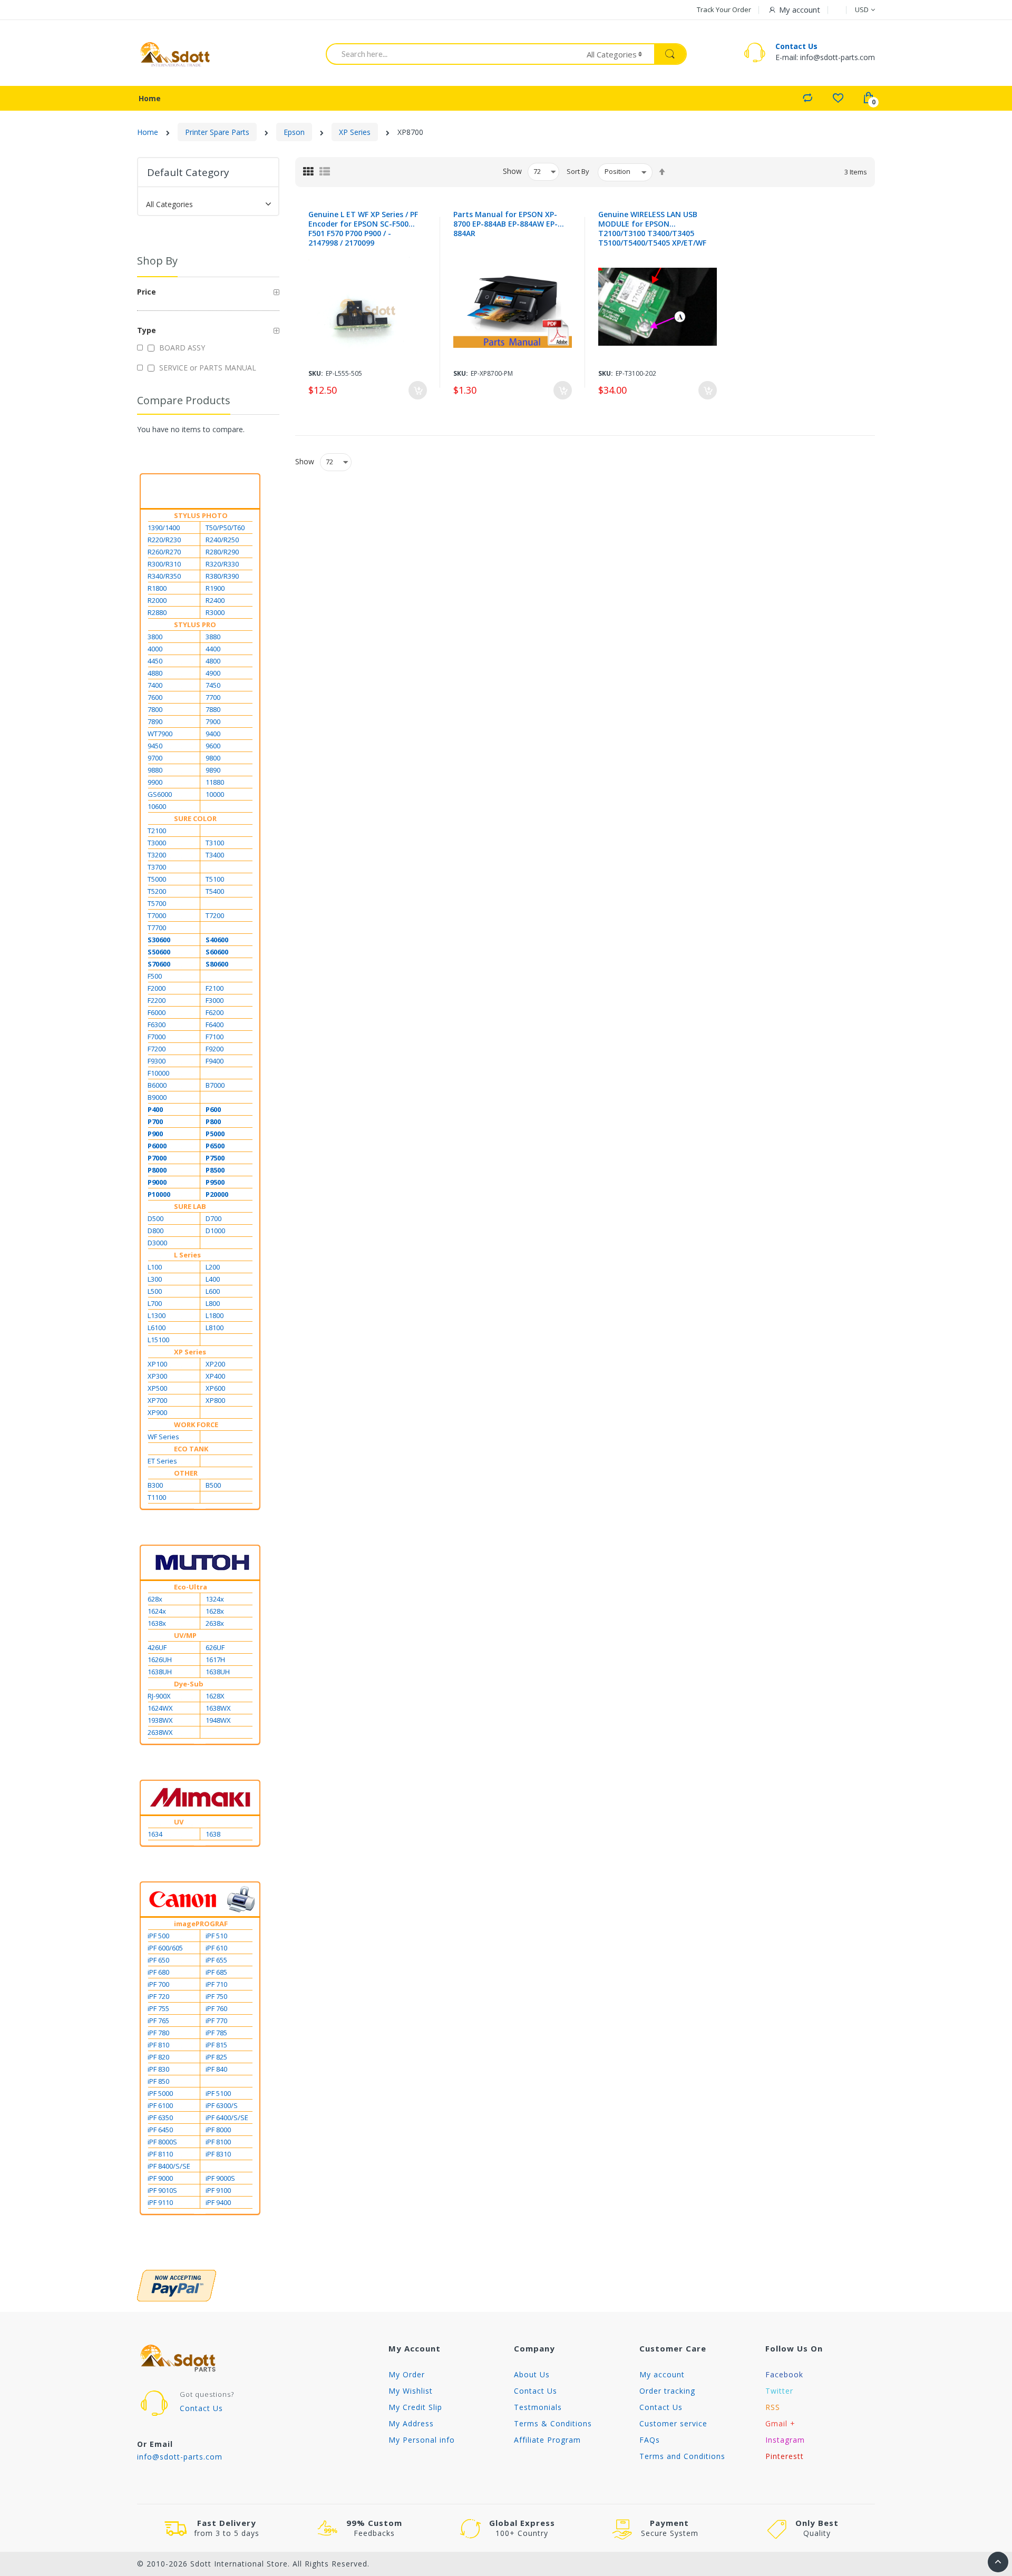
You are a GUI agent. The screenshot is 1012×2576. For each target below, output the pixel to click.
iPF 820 (158, 2057)
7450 (213, 685)
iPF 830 (158, 2069)
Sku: (316, 373)
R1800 (157, 588)
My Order (407, 2374)
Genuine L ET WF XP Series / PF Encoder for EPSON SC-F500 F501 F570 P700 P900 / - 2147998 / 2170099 (363, 229)
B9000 (157, 1097)
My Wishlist (411, 2391)
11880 (215, 782)
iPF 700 (158, 1984)
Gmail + (780, 2423)
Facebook (784, 2374)
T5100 (215, 879)
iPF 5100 (218, 2093)
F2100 (215, 988)
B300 (155, 1485)
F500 (155, 976)
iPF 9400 (218, 2202)
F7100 (215, 1037)
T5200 (157, 891)
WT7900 (160, 734)
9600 (213, 746)
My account (662, 2374)
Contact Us (796, 46)
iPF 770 (216, 2021)
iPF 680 (158, 1972)
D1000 (215, 1231)
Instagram (785, 2440)
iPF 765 (158, 2021)
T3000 (157, 843)
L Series (187, 1255)
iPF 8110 (160, 2154)
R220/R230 (164, 540)
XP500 (157, 1388)
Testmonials (538, 2407)
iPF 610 (216, 1948)
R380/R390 (222, 576)
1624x (157, 1611)
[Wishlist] (838, 97)
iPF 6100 (160, 2105)
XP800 (215, 1400)
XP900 (157, 1412)
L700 (155, 1303)
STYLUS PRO (195, 625)
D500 (155, 1218)
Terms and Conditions (682, 2456)
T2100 (157, 831)
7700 (213, 697)
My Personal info (422, 2440)
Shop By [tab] (157, 261)
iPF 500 (158, 1936)
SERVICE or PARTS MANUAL (207, 368)
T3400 (215, 855)
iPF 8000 (218, 2130)
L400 (213, 1279)
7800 (155, 709)
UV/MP (185, 1635)
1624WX (160, 1708)
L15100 (158, 1340)
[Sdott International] (175, 54)
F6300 (157, 1024)
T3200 (157, 855)
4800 (213, 661)
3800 (155, 637)
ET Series (162, 1461)
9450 (155, 746)
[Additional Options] (208, 2286)
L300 (155, 1279)
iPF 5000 (160, 2093)
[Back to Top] (998, 2562)
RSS (773, 2407)
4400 (213, 649)
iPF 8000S (162, 2142)
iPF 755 (158, 2008)
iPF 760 (216, 2008)
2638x (215, 1623)
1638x (157, 1623)
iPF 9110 (160, 2202)
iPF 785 (216, 2033)
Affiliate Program (547, 2440)
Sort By (578, 171)
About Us (532, 2374)
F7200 (157, 1049)
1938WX (160, 1720)
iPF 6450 (160, 2130)
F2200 (157, 1000)
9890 (213, 770)
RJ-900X (159, 1696)
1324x (215, 1599)
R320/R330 (222, 564)
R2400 (215, 600)
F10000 (158, 1073)
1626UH (160, 1660)
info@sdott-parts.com (180, 2457)
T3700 (157, 867)
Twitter (779, 2391)
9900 (155, 782)
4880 (155, 673)
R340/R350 (164, 576)
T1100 (157, 1497)
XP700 (157, 1400)
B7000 (215, 1085)
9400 (213, 734)
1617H (215, 1660)
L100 (155, 1267)
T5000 (157, 879)
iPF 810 (158, 2045)
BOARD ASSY (181, 348)
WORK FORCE (196, 1424)
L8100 (215, 1328)
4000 (155, 649)
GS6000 (160, 794)
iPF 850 (158, 2081)
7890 (155, 721)
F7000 (157, 1037)
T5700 (157, 903)
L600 (213, 1291)
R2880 (157, 612)
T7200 (215, 915)
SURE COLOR (195, 818)
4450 (155, 661)
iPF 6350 (160, 2118)
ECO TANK (191, 1449)
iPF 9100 (218, 2190)
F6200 (215, 1012)
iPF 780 (158, 2033)
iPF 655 (216, 1960)
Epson (294, 132)
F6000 (157, 1012)
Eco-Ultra (191, 1587)
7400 (155, 685)
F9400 (215, 1061)
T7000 (157, 915)
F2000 (157, 988)
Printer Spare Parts (217, 132)
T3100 (215, 843)
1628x (215, 1611)
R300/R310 (164, 564)
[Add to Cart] (418, 390)
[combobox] (449, 54)
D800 (155, 1231)
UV (179, 1822)
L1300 (157, 1315)
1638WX (218, 1708)
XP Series (355, 132)
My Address (411, 2423)
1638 (213, 1834)
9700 (155, 758)
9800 (213, 758)
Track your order (724, 9)
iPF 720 (158, 1996)
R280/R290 (222, 552)
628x (155, 1599)
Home (148, 132)
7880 (213, 709)
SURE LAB (190, 1206)
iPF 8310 (218, 2154)
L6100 (157, 1328)
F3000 (215, 1000)
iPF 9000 (160, 2178)
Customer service (673, 2423)
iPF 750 (216, 1996)
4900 (213, 673)
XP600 (215, 1388)
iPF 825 (216, 2057)
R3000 (215, 612)
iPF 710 (216, 1984)
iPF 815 (216, 2045)
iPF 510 (216, 1936)
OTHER (186, 1473)
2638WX (160, 1732)
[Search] (670, 54)
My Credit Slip (415, 2407)
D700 (213, 1218)
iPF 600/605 (165, 1948)
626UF (215, 1647)
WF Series (163, 1437)
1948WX (218, 1720)
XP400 (215, 1376)
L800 (213, 1303)
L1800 (215, 1315)
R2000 (157, 600)
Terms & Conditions (553, 2423)
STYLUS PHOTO (201, 515)
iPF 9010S (162, 2190)
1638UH (160, 1672)
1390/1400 (164, 528)
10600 (157, 806)
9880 (155, 770)
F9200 (215, 1049)
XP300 (157, 1376)
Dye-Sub (189, 1684)
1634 (155, 1834)
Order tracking (667, 2391)
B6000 (157, 1085)
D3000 (157, 1243)
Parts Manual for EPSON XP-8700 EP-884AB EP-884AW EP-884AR (505, 224)
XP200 (215, 1364)
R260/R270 (164, 552)
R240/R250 (222, 540)
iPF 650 (158, 1960)
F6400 (215, 1024)
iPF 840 (216, 2069)
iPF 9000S (220, 2178)
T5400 (215, 891)
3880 (213, 637)
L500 (155, 1291)
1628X (215, 1696)
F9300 (157, 1061)
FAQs (650, 2440)
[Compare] (807, 97)
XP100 (157, 1364)
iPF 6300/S (222, 2105)
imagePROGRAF (201, 1924)
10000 (215, 794)
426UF (157, 1647)
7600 (155, 697)
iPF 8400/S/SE (169, 2166)
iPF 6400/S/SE (227, 2118)
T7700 (157, 928)
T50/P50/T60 (225, 528)
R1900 (215, 588)
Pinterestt (785, 2456)
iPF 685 (216, 1972)
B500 (213, 1485)
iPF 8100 (218, 2142)
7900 (213, 721)
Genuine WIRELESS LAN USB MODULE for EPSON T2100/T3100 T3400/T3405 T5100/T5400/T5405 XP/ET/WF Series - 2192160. (652, 229)
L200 (213, 1267)
